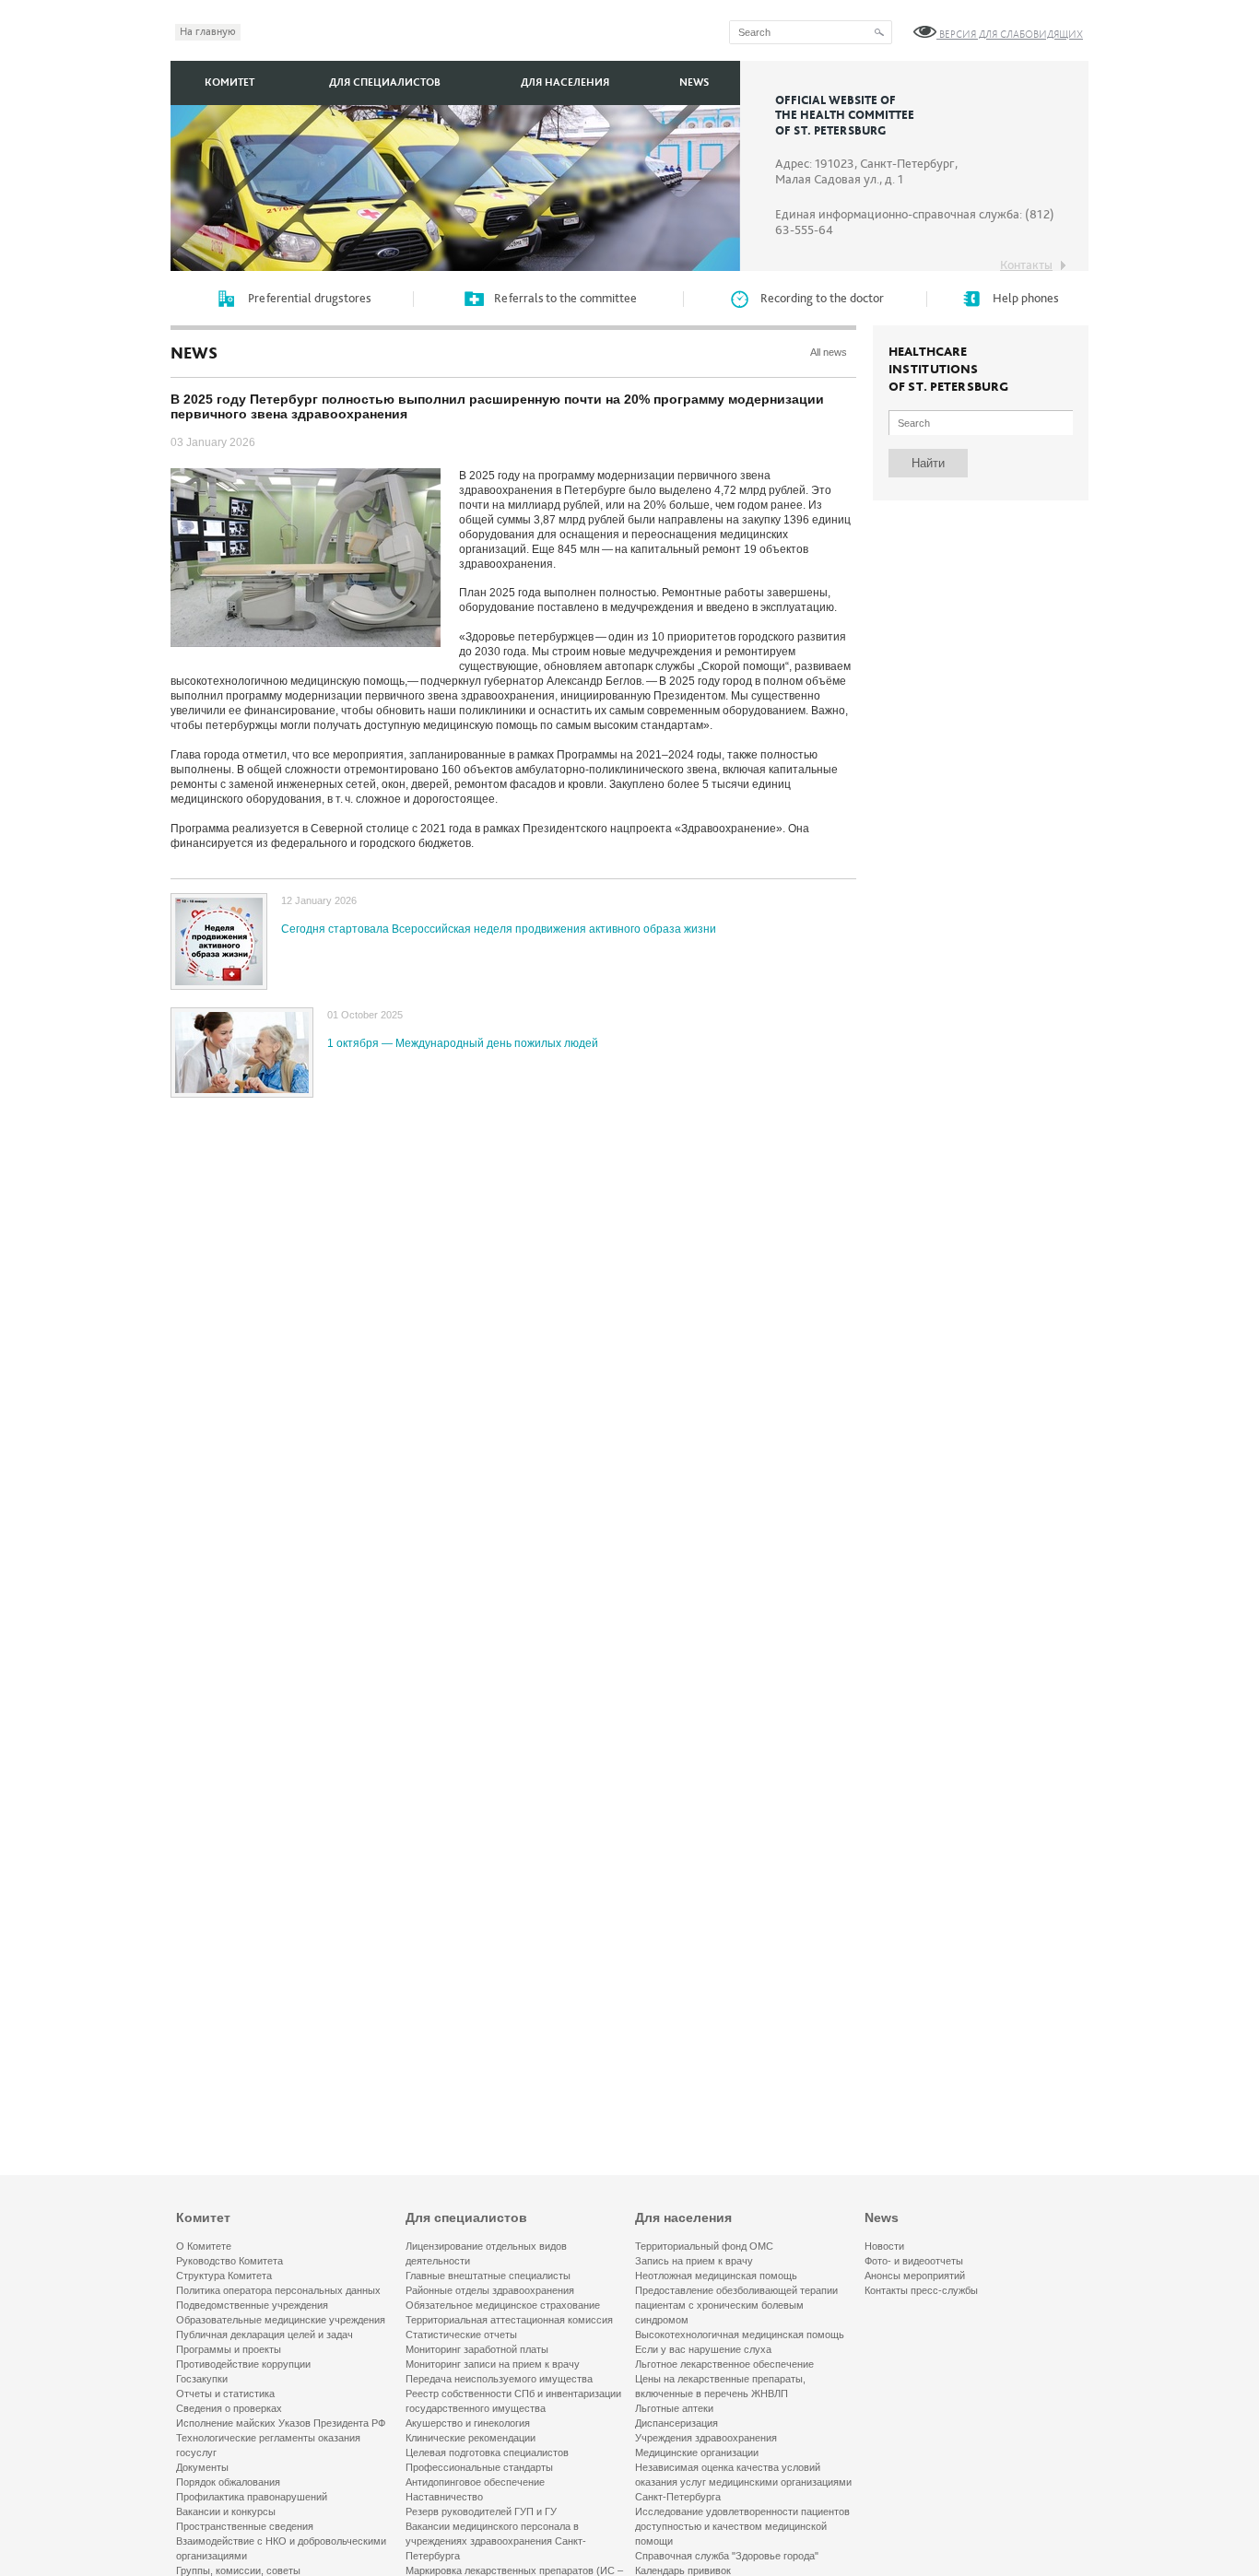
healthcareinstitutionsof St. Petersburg (948, 370)
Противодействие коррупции (243, 2364)
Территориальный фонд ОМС (704, 2246)
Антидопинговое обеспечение (475, 2482)
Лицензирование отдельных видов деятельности (486, 2253)
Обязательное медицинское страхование (503, 2305)
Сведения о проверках (229, 2408)
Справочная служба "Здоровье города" (727, 2556)
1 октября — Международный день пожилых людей (463, 1043)
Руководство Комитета (229, 2261)
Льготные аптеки (674, 2408)
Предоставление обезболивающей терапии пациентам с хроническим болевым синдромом (736, 2305)
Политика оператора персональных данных (278, 2290)
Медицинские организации (697, 2452)
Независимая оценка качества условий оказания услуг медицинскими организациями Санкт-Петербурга (743, 2482)
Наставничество (444, 2497)
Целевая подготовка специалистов (487, 2452)
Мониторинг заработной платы (477, 2349)
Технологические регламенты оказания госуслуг (268, 2445)
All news (829, 352)
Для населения (565, 82)
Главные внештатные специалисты (488, 2276)
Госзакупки (202, 2379)
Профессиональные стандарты (479, 2467)
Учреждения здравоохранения (706, 2438)
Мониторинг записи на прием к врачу (493, 2364)
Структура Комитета (224, 2276)
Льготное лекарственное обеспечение (724, 2364)
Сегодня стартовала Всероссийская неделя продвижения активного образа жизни (499, 929)
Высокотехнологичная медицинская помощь (740, 2335)
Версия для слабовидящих (1010, 35)
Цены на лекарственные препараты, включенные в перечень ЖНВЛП (720, 2386)
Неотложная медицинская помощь (716, 2276)
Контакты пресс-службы (921, 2290)
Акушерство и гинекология (468, 2423)
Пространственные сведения (245, 2526)
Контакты (1026, 265)
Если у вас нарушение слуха (703, 2349)
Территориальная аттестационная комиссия (509, 2320)
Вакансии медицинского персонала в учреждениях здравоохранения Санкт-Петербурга (496, 2541)
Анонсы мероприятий (915, 2276)
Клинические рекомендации (471, 2438)
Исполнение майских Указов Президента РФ (281, 2423)
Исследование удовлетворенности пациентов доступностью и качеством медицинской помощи (742, 2526)
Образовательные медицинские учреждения (281, 2320)
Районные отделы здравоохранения (490, 2290)
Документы (202, 2467)
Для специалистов (385, 82)
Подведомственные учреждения (252, 2305)
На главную (208, 32)
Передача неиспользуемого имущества (499, 2379)
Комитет (229, 82)
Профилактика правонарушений (252, 2497)
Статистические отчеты (461, 2335)
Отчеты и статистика (225, 2394)
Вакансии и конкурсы (226, 2511)
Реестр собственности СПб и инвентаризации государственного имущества (513, 2401)
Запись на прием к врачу (694, 2261)
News (694, 82)
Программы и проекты (229, 2349)
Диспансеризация (677, 2423)
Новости (884, 2246)
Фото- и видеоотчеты (914, 2261)
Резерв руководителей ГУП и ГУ (481, 2511)
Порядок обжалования (228, 2482)
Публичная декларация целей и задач (265, 2335)
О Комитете (204, 2246)
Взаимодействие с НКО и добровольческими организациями (281, 2548)
